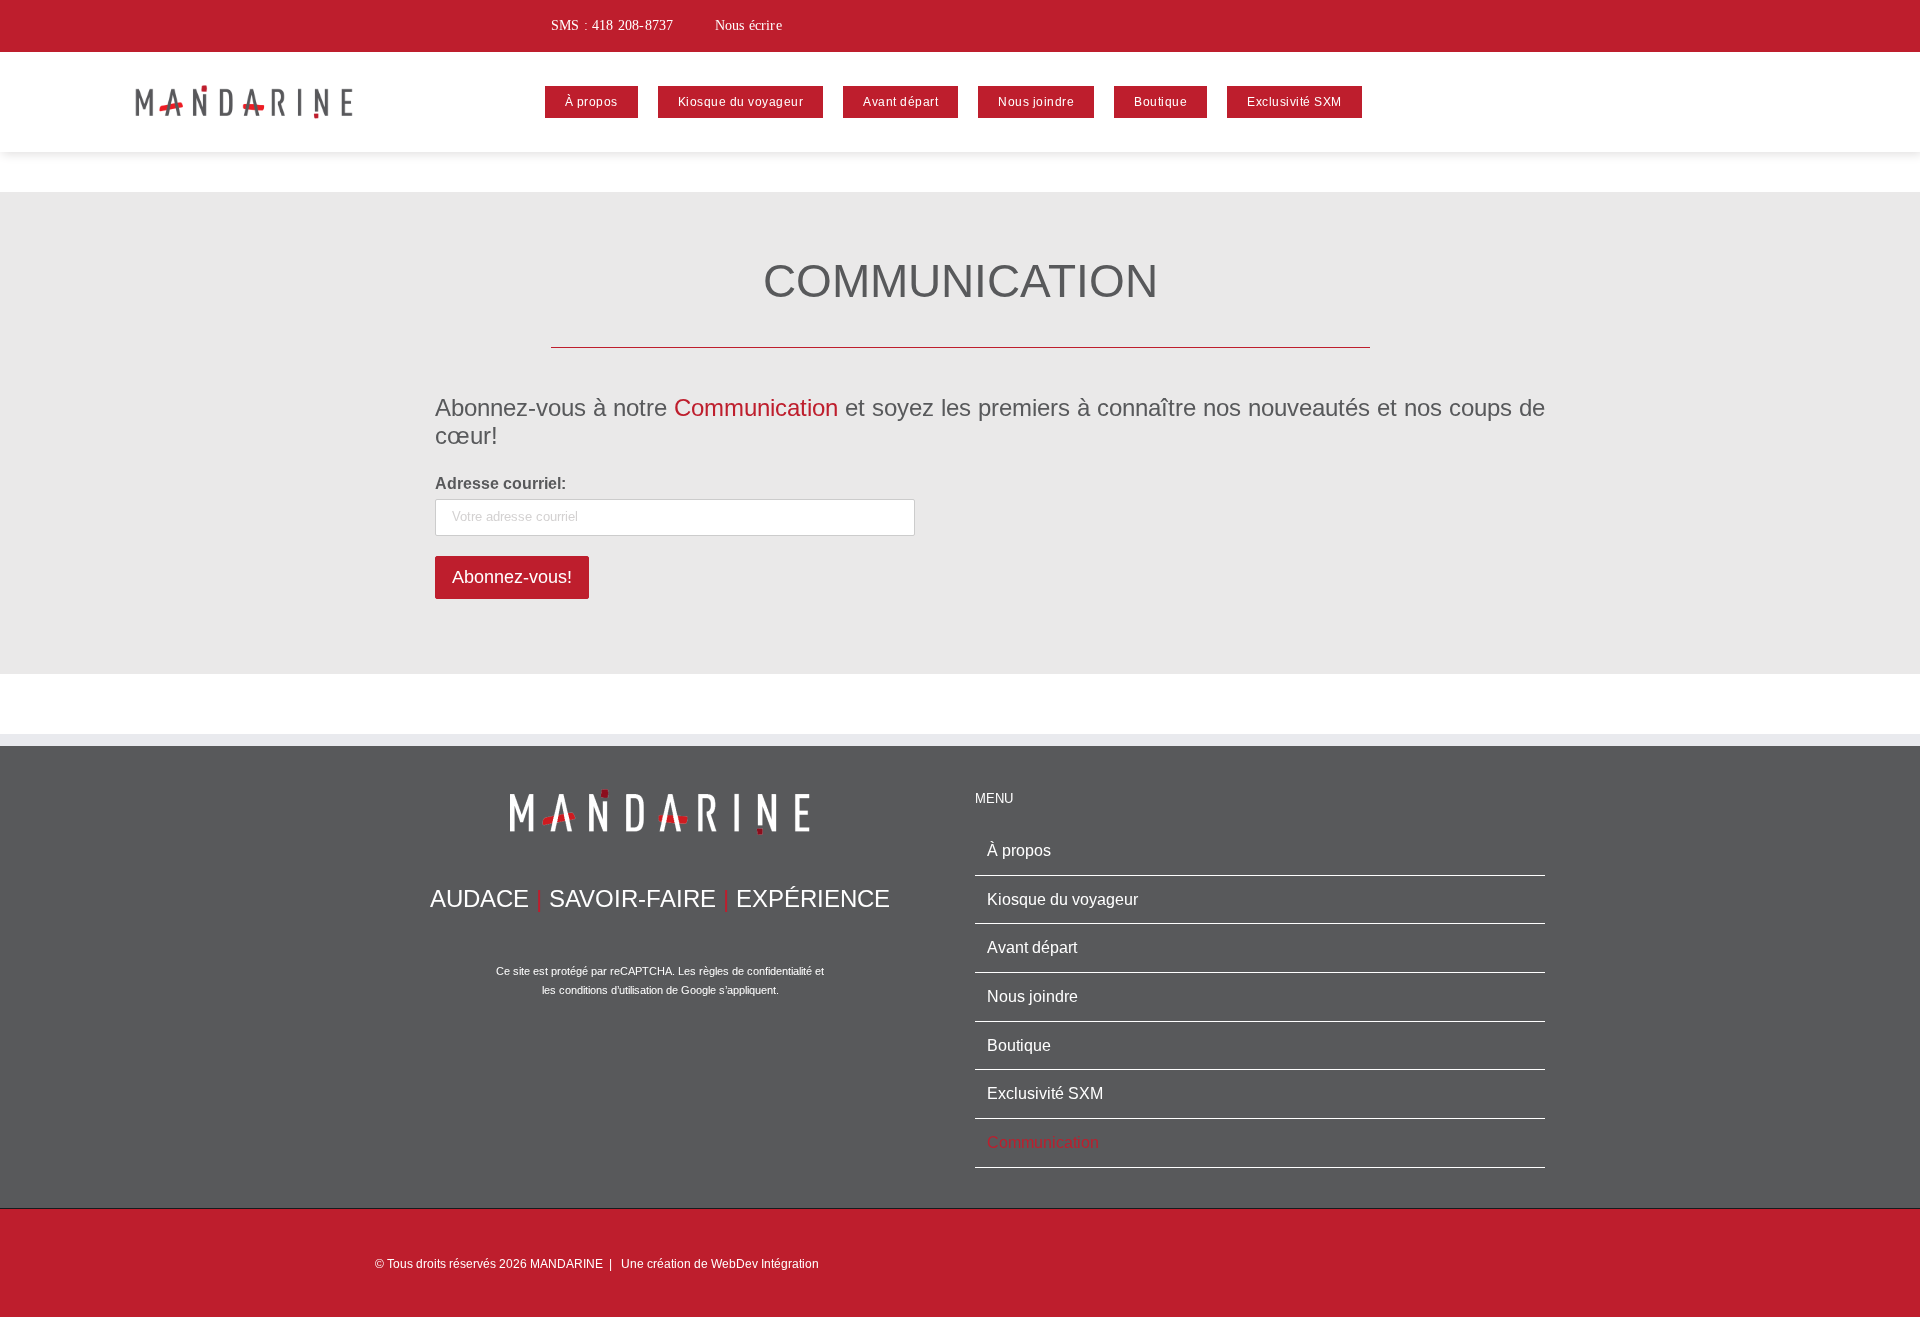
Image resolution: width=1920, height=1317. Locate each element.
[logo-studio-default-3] (244, 78)
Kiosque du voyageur (1062, 899)
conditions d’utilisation (611, 990)
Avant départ (1032, 947)
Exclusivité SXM (1045, 1093)
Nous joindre (1032, 996)
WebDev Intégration (765, 1264)
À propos (1019, 850)
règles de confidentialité (755, 971)
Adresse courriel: (500, 483)
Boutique (1019, 1045)
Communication (1043, 1142)
